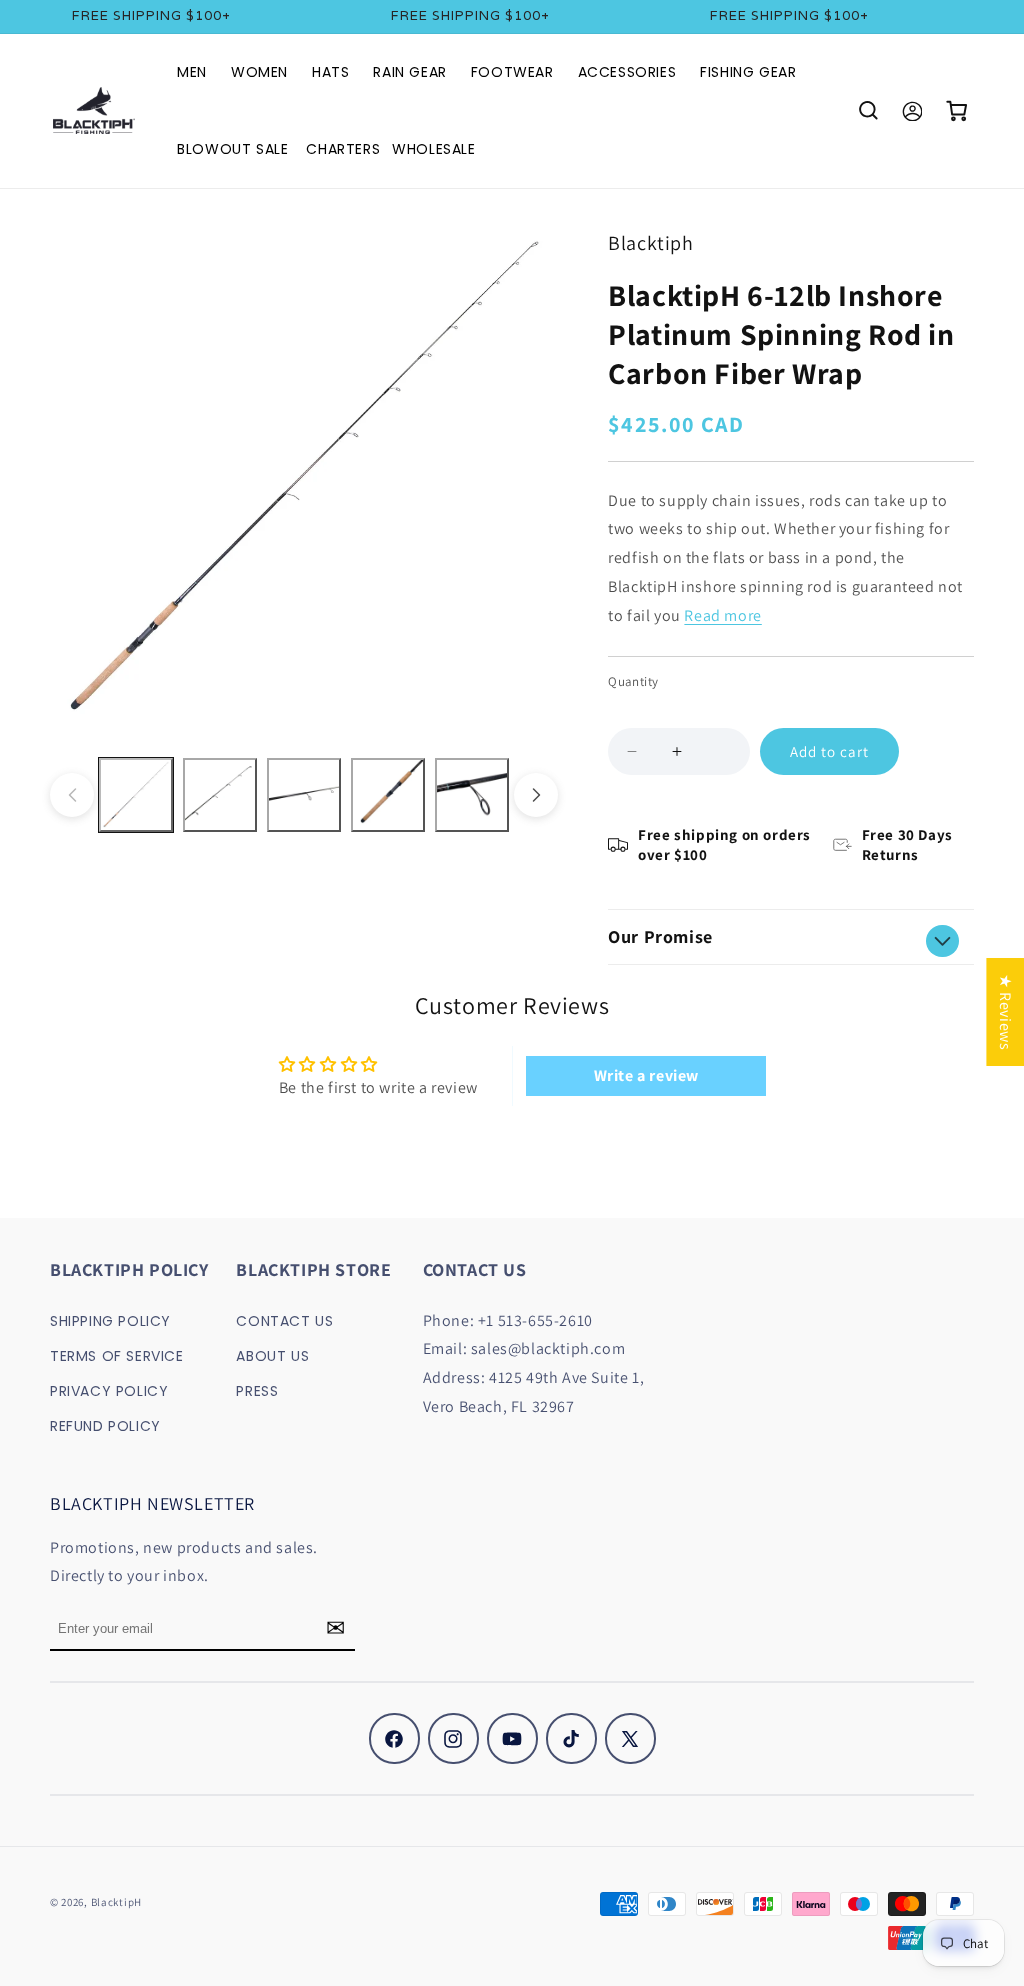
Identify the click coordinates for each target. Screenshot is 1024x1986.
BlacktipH (116, 1902)
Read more (722, 615)
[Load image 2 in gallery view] (220, 795)
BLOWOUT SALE (232, 149)
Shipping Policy (110, 1321)
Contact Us (284, 1321)
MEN (192, 72)
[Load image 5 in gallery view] (472, 795)
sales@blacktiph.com (548, 1348)
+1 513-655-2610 (535, 1320)
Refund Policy (105, 1426)
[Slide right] (536, 795)
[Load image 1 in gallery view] (136, 795)
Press (257, 1391)
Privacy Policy (109, 1391)
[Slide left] (72, 795)
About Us (272, 1356)
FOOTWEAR (512, 72)
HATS (330, 72)
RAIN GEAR (409, 72)
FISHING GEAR (748, 72)
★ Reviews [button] (1005, 1012)
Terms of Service (117, 1356)
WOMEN (259, 72)
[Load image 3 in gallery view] (304, 795)
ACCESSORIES (627, 72)
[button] (868, 111)
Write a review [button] (646, 1075)
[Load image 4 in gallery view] (388, 795)
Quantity (633, 681)
